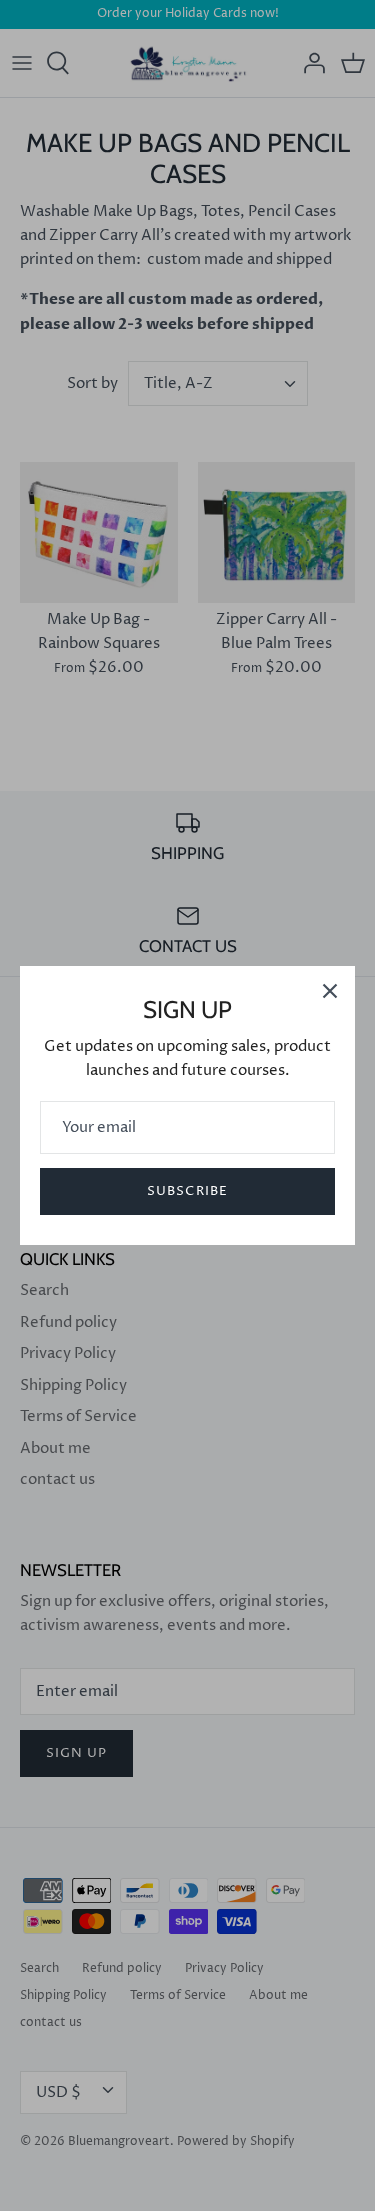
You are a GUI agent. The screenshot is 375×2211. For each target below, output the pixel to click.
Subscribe (187, 1191)
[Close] (330, 991)
